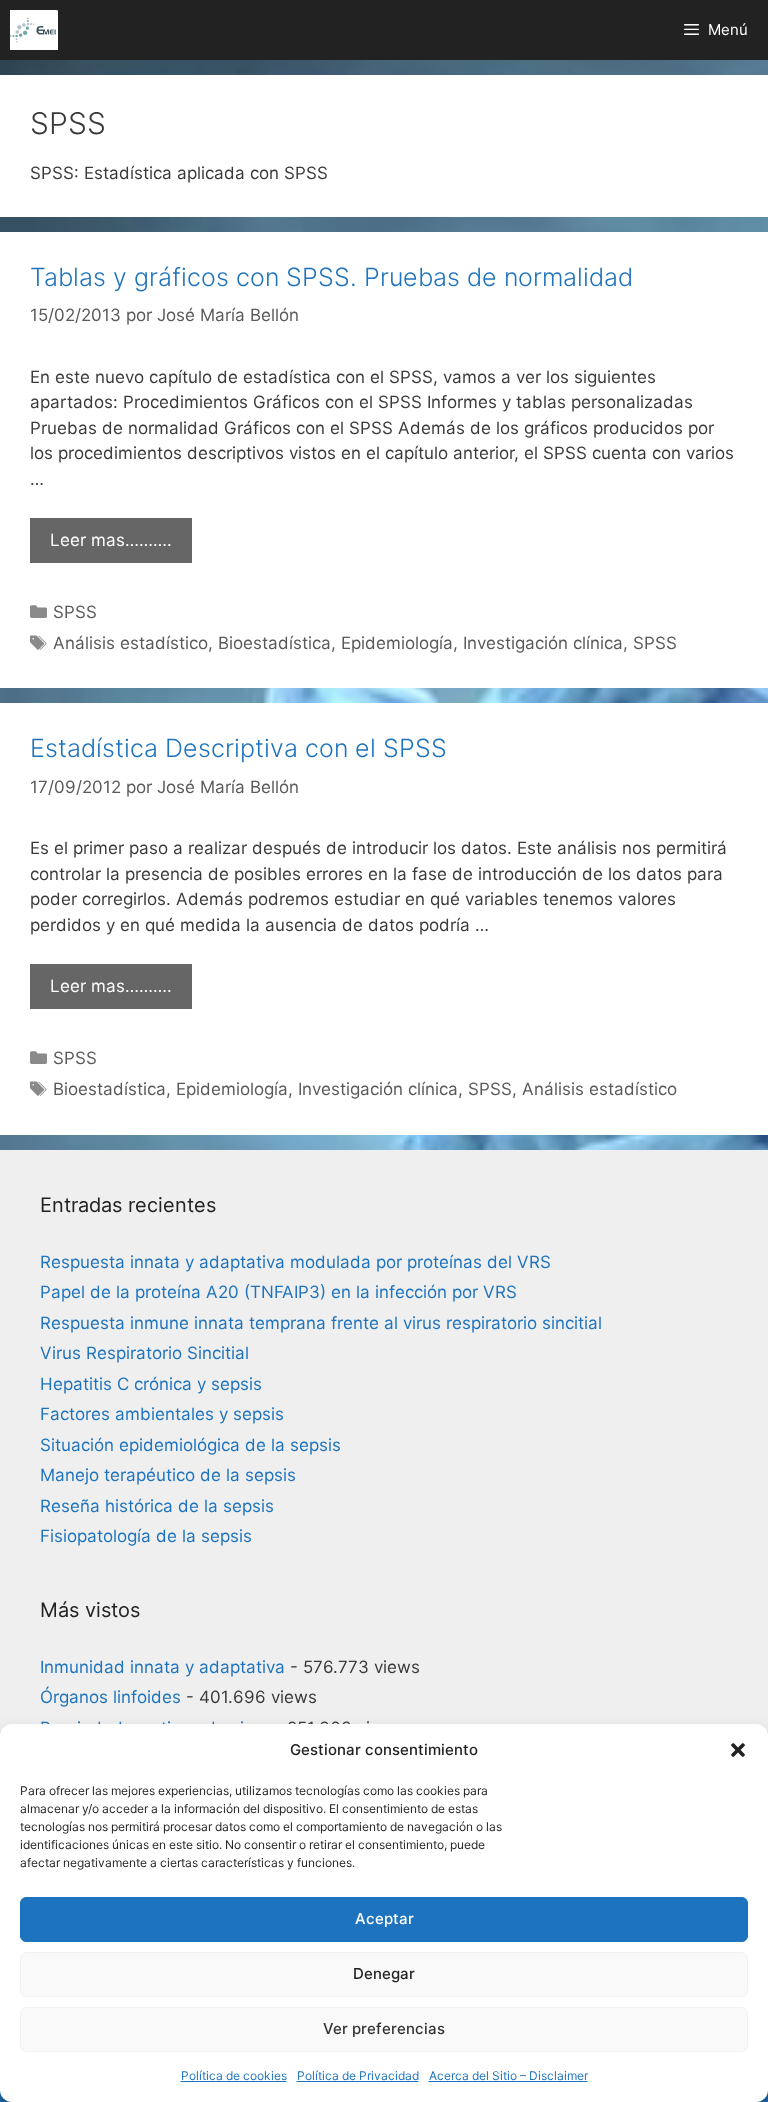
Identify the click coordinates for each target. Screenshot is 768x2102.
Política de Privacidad (358, 2075)
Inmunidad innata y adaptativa (162, 1667)
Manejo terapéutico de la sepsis (168, 1475)
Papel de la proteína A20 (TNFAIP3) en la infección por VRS (278, 1292)
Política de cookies (234, 2075)
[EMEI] (34, 30)
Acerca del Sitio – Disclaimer (508, 2075)
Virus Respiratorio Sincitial (144, 1353)
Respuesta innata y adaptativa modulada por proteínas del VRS (295, 1262)
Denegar (384, 1973)
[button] (738, 1750)
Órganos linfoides (110, 1697)
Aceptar (384, 1918)
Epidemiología (397, 643)
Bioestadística (274, 643)
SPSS (75, 612)
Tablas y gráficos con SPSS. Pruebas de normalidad (331, 277)
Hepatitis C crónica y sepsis (151, 1384)
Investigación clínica (543, 643)
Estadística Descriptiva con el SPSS (238, 748)
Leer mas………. (111, 540)
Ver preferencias (384, 2028)
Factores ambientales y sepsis (162, 1414)
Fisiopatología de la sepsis (146, 1536)
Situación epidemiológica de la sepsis (190, 1445)
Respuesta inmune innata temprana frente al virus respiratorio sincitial (321, 1323)
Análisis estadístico (130, 643)
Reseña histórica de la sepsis (157, 1506)
